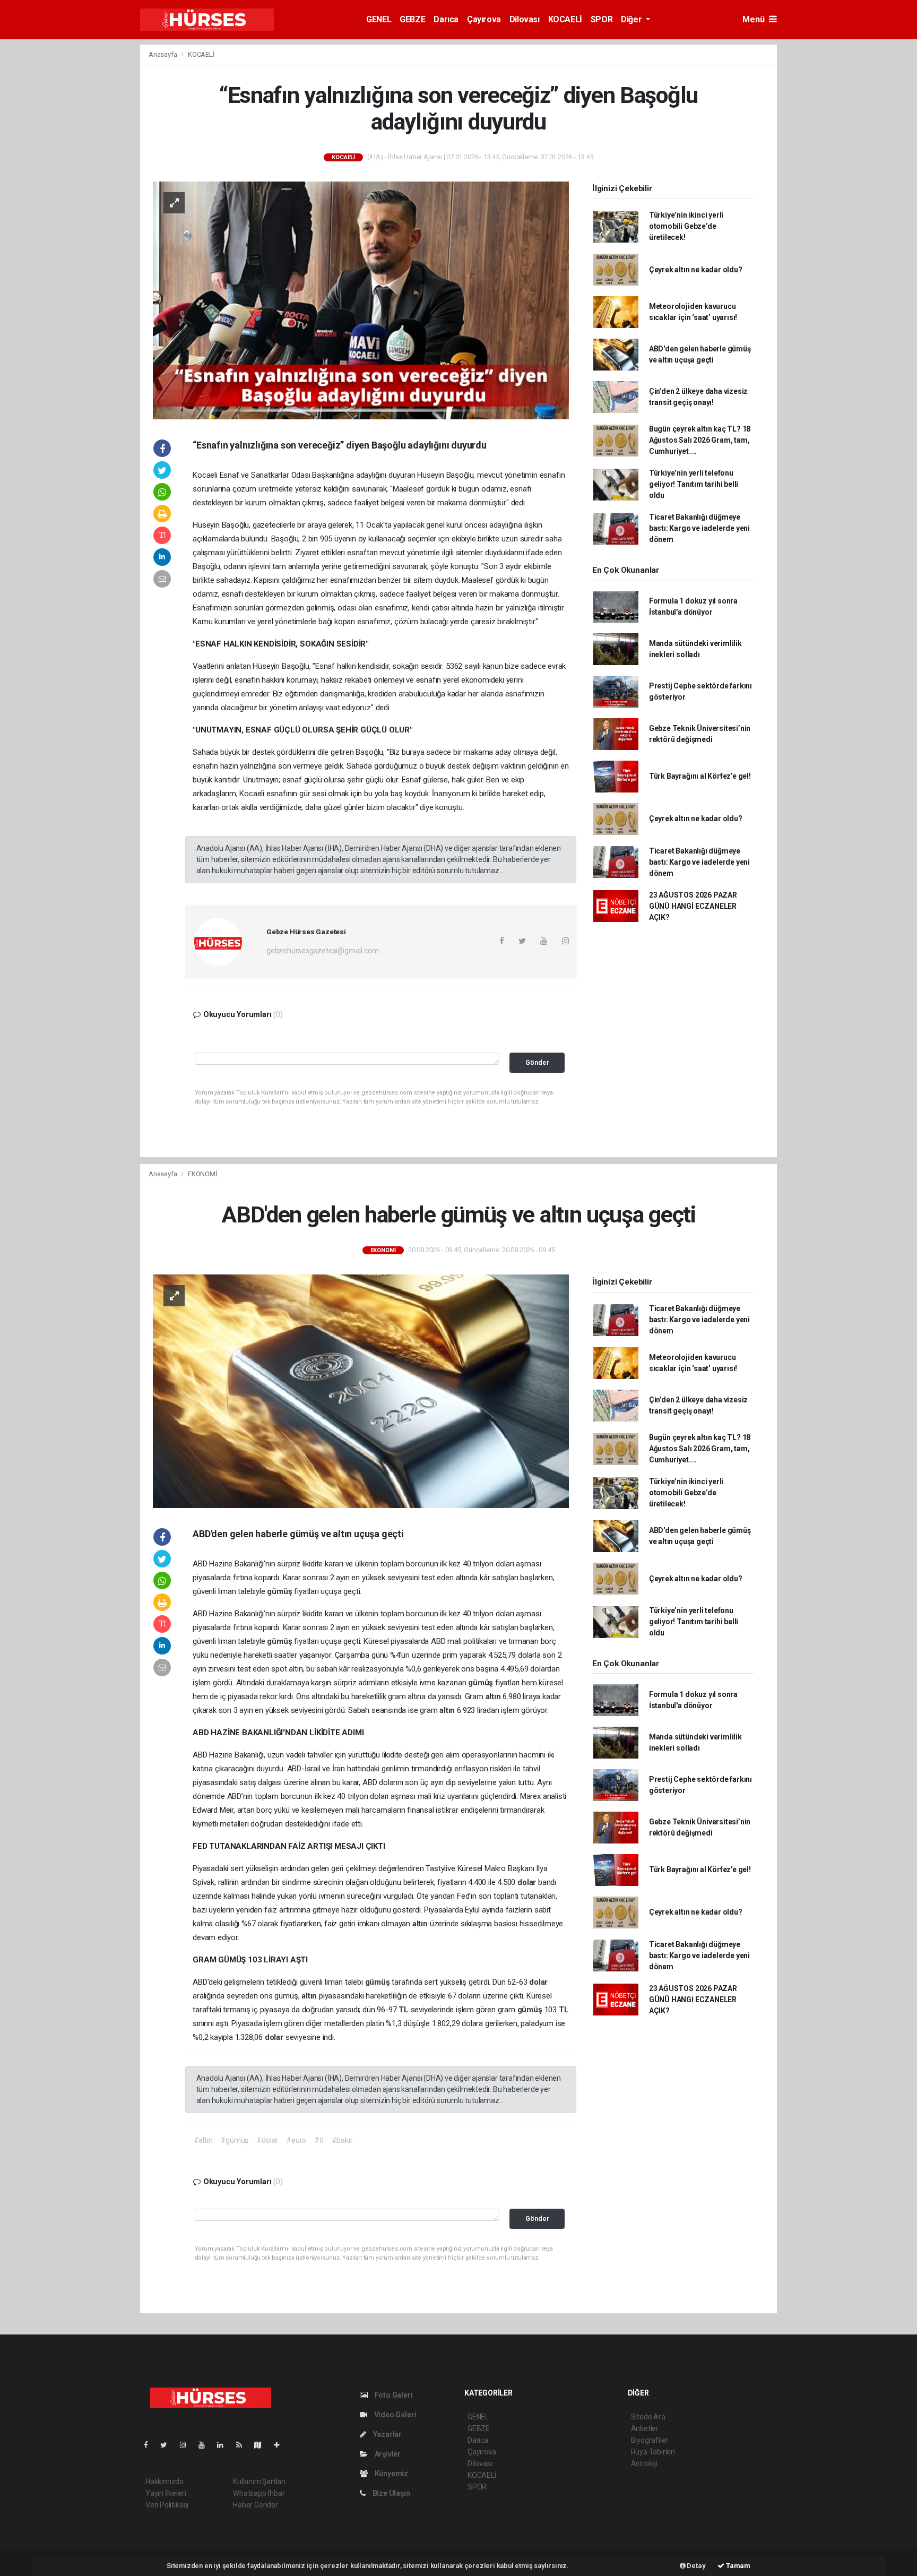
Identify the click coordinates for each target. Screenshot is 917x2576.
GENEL (379, 19)
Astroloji (644, 2463)
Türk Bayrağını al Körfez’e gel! (700, 776)
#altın (203, 2140)
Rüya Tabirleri (653, 2452)
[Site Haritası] (262, 2445)
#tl (319, 2140)
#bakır (342, 2140)
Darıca (446, 19)
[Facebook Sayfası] (150, 2445)
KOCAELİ (565, 19)
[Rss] (243, 2445)
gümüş (280, 1591)
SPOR (602, 19)
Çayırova (484, 19)
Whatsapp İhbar (259, 2493)
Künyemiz (391, 2474)
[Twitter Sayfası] (168, 2445)
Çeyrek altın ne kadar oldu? (696, 270)
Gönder (537, 1062)
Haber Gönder (256, 2505)
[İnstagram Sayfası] (187, 2445)
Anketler (645, 2428)
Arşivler (387, 2454)
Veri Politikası (167, 2505)
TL (404, 2010)
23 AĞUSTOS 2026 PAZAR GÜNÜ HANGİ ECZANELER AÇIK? (693, 906)
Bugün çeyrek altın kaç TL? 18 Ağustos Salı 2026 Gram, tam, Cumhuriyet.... (700, 440)
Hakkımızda (165, 2482)
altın (494, 1696)
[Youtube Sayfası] (206, 2445)
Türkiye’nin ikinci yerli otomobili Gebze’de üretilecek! (686, 226)
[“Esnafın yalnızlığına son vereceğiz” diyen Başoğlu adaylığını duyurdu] (361, 299)
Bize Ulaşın (391, 2493)
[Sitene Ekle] (281, 2445)
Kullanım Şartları (259, 2482)
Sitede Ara (648, 2417)
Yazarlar (387, 2434)
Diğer (632, 19)
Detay (696, 2566)
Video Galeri (394, 2415)
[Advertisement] (82, 203)
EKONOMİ (203, 1174)
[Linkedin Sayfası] (224, 2445)
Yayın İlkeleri (166, 2493)
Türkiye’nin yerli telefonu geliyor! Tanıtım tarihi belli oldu (694, 484)
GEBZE (412, 19)
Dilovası (525, 19)
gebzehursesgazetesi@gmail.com (322, 951)
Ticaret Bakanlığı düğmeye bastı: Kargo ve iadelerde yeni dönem (699, 528)
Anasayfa (163, 54)
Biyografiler (650, 2440)
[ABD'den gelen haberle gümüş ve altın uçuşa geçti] (361, 1390)
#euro (296, 2140)
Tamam (737, 2566)
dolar (528, 1882)
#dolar (267, 2140)
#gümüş (234, 2140)
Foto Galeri (393, 2395)
